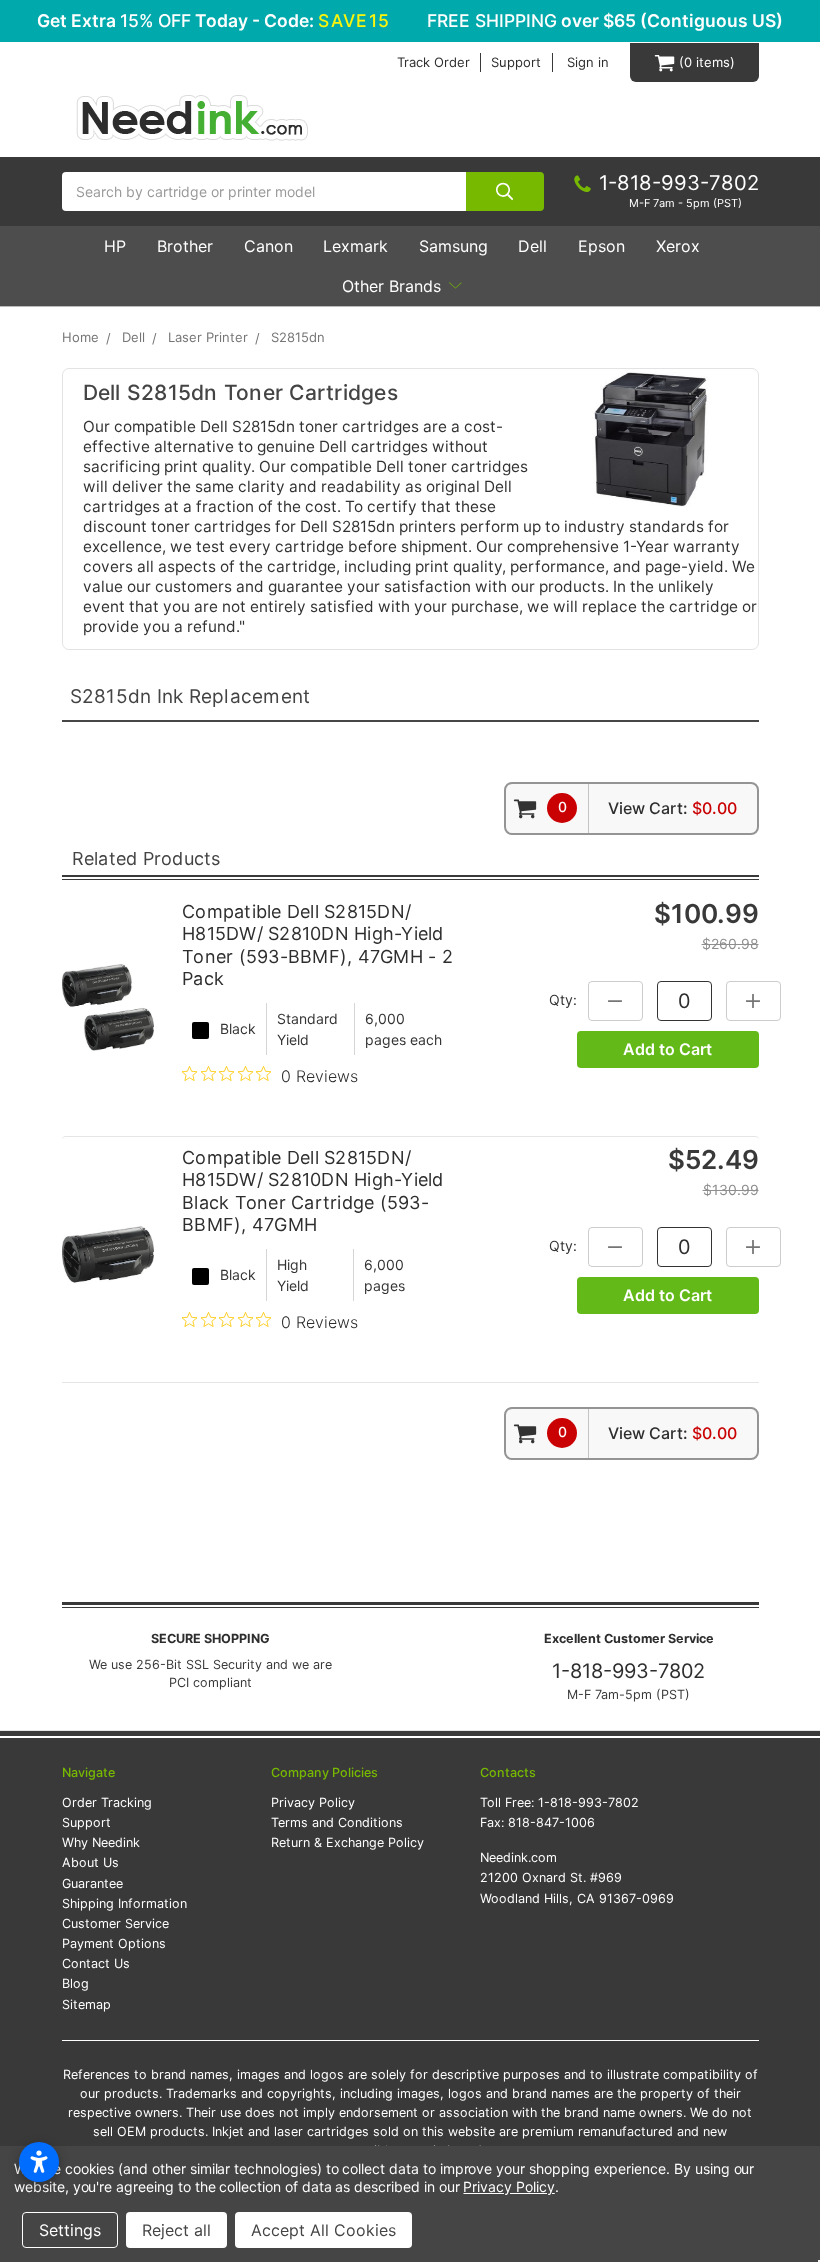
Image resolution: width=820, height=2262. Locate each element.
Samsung (453, 246)
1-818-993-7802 (628, 1671)
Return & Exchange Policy (347, 1842)
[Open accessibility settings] (39, 2162)
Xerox (678, 246)
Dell (532, 246)
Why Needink (101, 1842)
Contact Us (96, 1963)
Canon (268, 246)
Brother (185, 246)
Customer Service (115, 1923)
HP (115, 246)
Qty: (563, 999)
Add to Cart (667, 1049)
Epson (601, 246)
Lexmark (355, 246)
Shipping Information (124, 1903)
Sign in (588, 62)
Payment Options (114, 1943)
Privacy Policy (313, 1802)
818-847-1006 (551, 1822)
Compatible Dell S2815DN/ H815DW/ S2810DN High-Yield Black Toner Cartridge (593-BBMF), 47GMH (313, 1191)
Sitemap (86, 2004)
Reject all (176, 2230)
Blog (75, 1983)
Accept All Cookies (323, 2230)
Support (516, 62)
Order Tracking (107, 1802)
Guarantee (92, 1883)
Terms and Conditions (337, 1822)
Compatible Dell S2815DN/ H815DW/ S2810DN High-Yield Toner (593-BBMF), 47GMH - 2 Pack (317, 945)
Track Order (433, 62)
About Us (90, 1862)
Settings (70, 2230)
